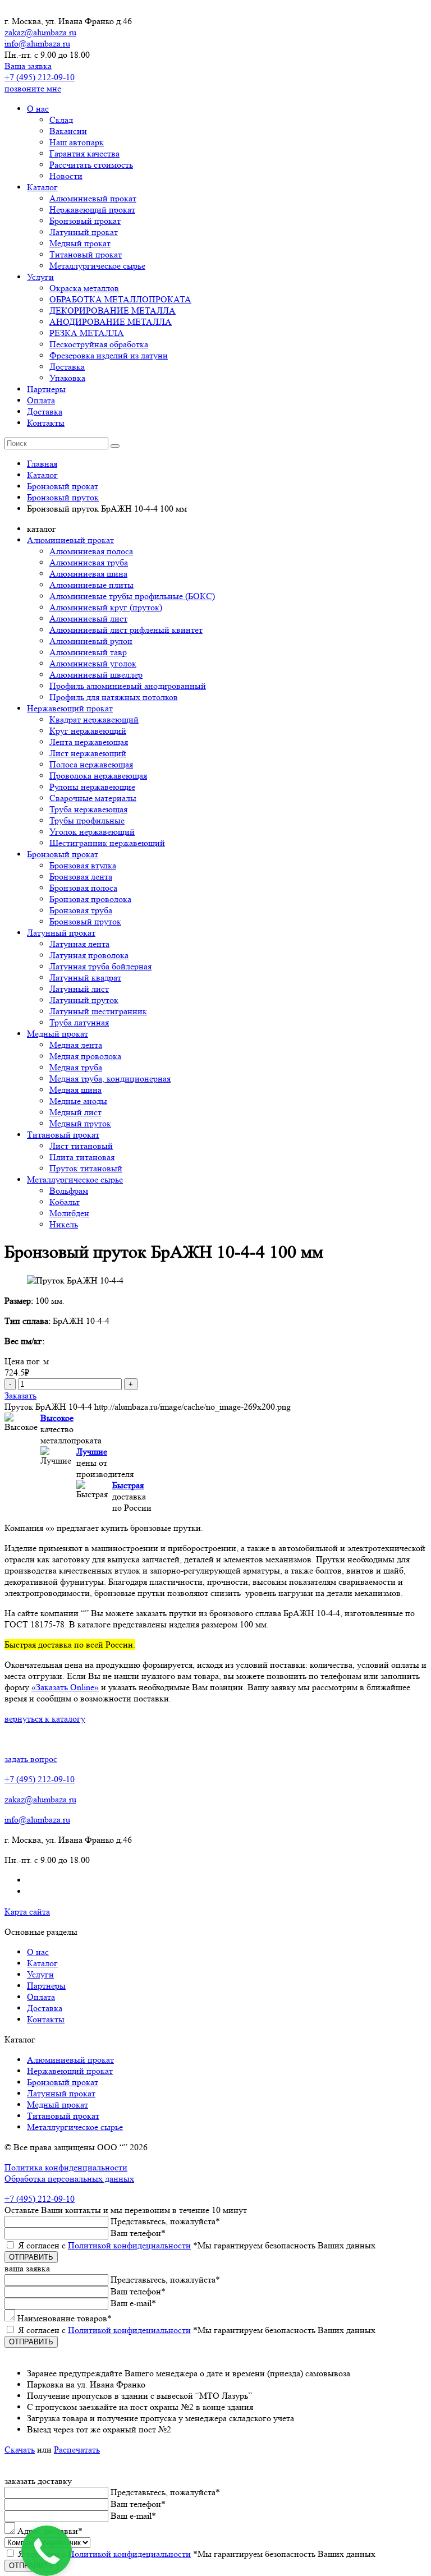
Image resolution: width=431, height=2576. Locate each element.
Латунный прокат (84, 232)
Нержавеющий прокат (92, 210)
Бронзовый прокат (85, 221)
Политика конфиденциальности (66, 2167)
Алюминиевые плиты (91, 585)
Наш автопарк (77, 142)
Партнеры (46, 389)
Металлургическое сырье (97, 266)
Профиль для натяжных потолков (114, 697)
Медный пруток (80, 1123)
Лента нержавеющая (89, 742)
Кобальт (65, 1202)
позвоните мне (33, 88)
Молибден (69, 1213)
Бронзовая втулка (83, 865)
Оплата (41, 400)
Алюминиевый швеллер (96, 675)
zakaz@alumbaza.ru (40, 32)
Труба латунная (79, 1022)
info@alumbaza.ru (37, 43)
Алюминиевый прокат (93, 198)
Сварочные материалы (93, 798)
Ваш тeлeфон (138, 2233)
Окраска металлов (84, 288)
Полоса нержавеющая (91, 764)
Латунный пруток (84, 1000)
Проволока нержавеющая (98, 776)
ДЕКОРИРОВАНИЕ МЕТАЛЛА (113, 311)
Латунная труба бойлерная (100, 966)
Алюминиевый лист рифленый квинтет (126, 630)
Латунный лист (79, 989)
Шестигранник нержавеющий (107, 843)
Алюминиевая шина (88, 574)
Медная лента (76, 1045)
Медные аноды (78, 1101)
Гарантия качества (84, 153)
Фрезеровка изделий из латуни (109, 355)
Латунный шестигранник (98, 1011)
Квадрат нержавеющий (94, 719)
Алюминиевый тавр (88, 652)
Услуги (40, 277)
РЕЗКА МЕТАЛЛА (87, 333)
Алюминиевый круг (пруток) (106, 607)
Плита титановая (82, 1157)
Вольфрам (69, 1191)
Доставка (67, 367)
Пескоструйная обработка (99, 344)
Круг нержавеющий (88, 731)
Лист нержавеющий (88, 753)
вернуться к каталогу (45, 1719)
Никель (64, 1224)
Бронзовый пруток (85, 921)
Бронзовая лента (81, 877)
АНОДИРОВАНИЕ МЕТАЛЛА (111, 322)
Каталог (42, 187)
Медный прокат (80, 243)
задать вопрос (31, 1759)
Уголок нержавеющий (92, 832)
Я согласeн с (197, 2245)
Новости (66, 176)
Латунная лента (79, 944)
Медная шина (75, 1090)
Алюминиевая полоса (91, 551)
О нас (38, 109)
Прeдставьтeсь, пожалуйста (165, 2221)
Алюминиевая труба (89, 562)
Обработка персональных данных (69, 2179)
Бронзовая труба (81, 910)
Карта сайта (27, 1912)
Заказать (20, 1395)
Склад (61, 120)
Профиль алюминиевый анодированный (128, 686)
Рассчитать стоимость (91, 165)
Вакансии (68, 131)
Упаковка (67, 378)
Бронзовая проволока (90, 899)
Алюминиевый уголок (93, 663)
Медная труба (76, 1067)
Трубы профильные (87, 820)
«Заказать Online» (65, 1687)
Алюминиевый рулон (91, 641)
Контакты (46, 423)
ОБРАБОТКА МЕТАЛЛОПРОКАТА (120, 299)
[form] (215, 2311)
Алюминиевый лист (88, 618)
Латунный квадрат (85, 978)
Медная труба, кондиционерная (110, 1078)
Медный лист (75, 1112)
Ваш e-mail (133, 2303)
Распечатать (77, 2450)
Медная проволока (85, 1056)
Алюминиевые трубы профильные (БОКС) (132, 596)
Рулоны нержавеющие (92, 787)
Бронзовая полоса (83, 888)
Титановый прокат (86, 254)
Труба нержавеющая (88, 809)
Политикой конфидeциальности (129, 2245)
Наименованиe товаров (65, 2318)
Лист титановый (81, 1146)
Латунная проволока (89, 955)
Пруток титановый (86, 1168)
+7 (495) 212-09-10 (40, 77)
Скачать (20, 2450)
